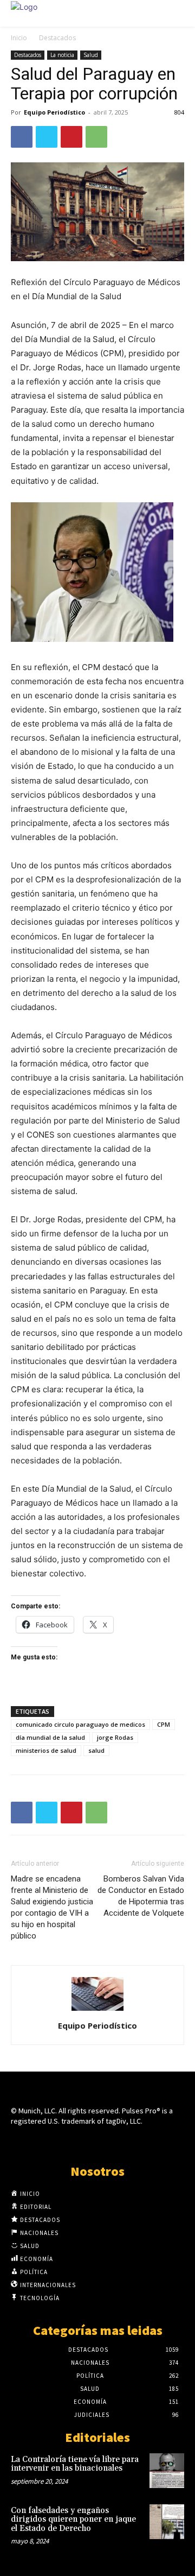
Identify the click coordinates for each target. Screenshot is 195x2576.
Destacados (57, 38)
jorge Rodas (115, 1737)
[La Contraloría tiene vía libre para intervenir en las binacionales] (167, 2471)
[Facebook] (22, 137)
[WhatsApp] (96, 137)
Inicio (19, 38)
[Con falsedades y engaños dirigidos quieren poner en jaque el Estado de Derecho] (167, 2522)
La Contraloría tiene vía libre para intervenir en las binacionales (75, 2464)
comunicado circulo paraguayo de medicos (80, 1724)
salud (96, 1750)
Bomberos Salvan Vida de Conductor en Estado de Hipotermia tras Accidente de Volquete (141, 1896)
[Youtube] (136, 2142)
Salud (91, 55)
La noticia (62, 55)
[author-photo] (97, 2010)
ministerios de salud (46, 1750)
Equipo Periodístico (54, 112)
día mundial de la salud (50, 1737)
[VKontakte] (117, 2142)
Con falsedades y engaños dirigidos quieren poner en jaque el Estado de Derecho (73, 2520)
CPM (164, 1724)
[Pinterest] (71, 137)
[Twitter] (47, 137)
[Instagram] (78, 2142)
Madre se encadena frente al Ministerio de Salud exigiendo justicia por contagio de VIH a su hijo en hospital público (52, 1907)
